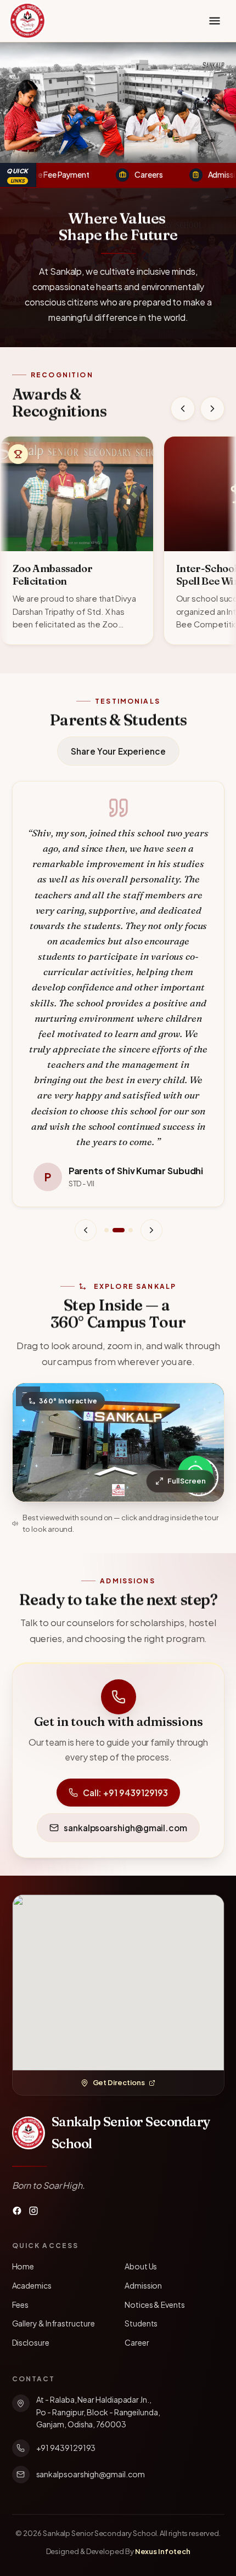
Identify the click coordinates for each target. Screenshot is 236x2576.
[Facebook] (17, 2211)
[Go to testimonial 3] (130, 1230)
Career (137, 2342)
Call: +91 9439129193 (125, 1793)
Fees (21, 2305)
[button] (77, 540)
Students (141, 2323)
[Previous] (183, 409)
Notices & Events (155, 2305)
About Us (141, 2266)
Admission (143, 2285)
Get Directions (119, 2082)
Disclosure (31, 2342)
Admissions (207, 174)
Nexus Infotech (163, 2551)
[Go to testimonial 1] (106, 1230)
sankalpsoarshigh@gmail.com (125, 1828)
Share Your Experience (118, 751)
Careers (128, 174)
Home (23, 2266)
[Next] (212, 409)
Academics (32, 2285)
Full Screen (186, 1481)
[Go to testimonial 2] (118, 1230)
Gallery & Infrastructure (54, 2323)
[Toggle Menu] (215, 21)
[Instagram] (33, 2211)
